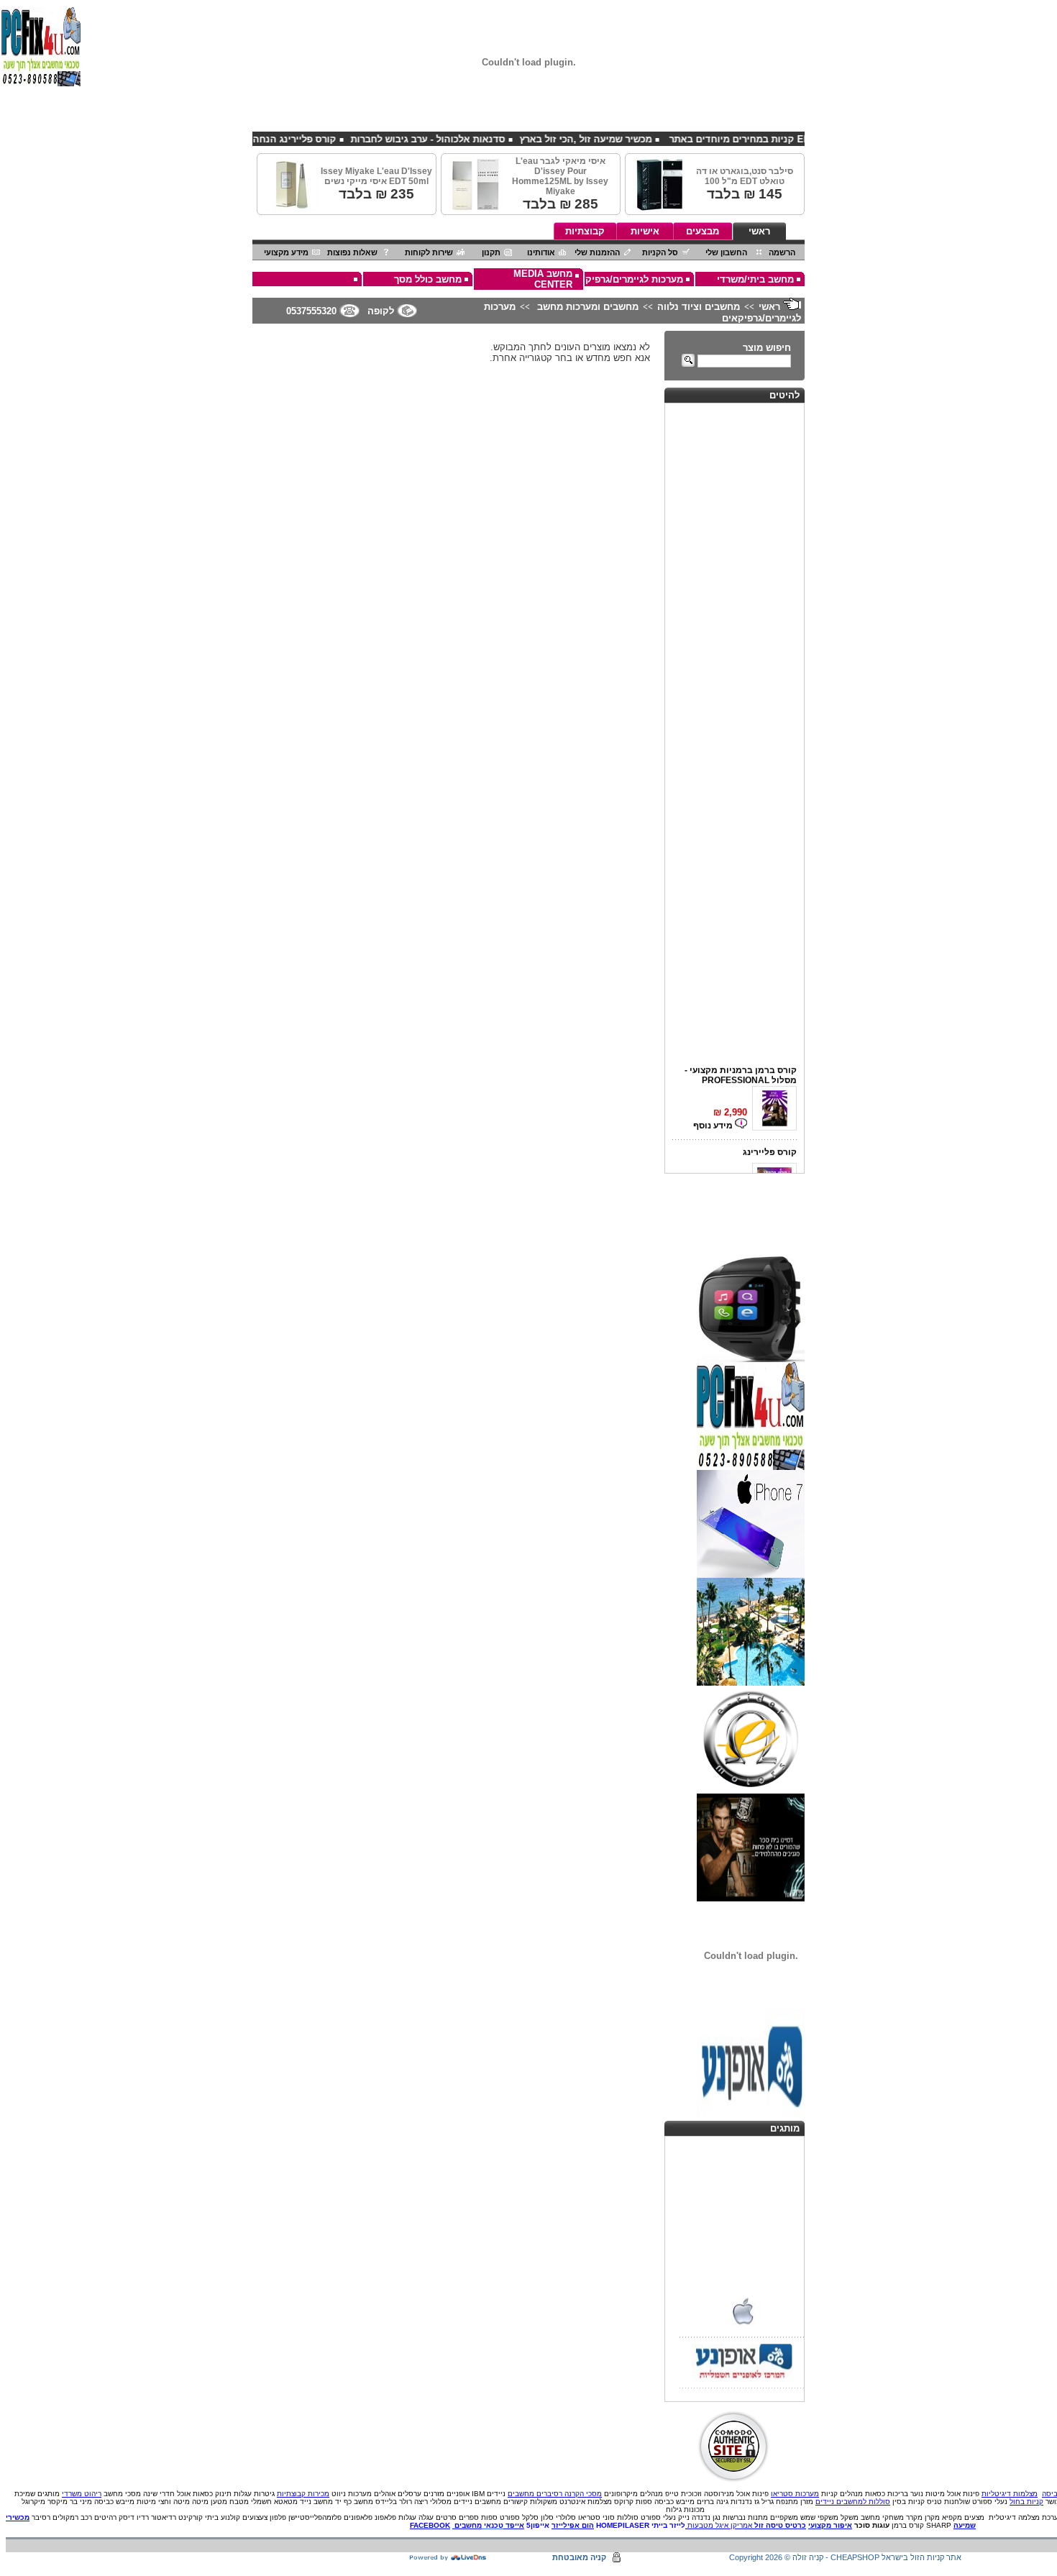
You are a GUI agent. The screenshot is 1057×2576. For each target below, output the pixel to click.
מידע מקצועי (286, 252)
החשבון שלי (726, 252)
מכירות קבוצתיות (303, 2494)
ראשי (759, 231)
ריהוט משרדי (82, 2494)
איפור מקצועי (830, 2525)
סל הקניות (660, 252)
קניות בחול (1026, 2502)
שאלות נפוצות (352, 252)
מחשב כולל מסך (428, 279)
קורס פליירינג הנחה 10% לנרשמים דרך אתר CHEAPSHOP (256, 139)
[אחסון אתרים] (448, 2558)
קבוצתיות (585, 231)
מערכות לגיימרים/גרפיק (634, 279)
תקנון (491, 252)
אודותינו (541, 252)
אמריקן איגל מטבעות (720, 2525)
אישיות (645, 231)
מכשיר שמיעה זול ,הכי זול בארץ (629, 139)
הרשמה (782, 252)
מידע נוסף (714, 1117)
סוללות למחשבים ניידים (853, 2502)
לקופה (381, 311)
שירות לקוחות (429, 252)
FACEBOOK (430, 2525)
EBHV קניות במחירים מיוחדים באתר (788, 139)
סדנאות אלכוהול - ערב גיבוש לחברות (471, 139)
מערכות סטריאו (795, 2494)
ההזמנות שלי (597, 252)
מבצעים (703, 231)
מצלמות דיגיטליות (1010, 2494)
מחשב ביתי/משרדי (755, 279)
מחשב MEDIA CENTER (543, 279)
